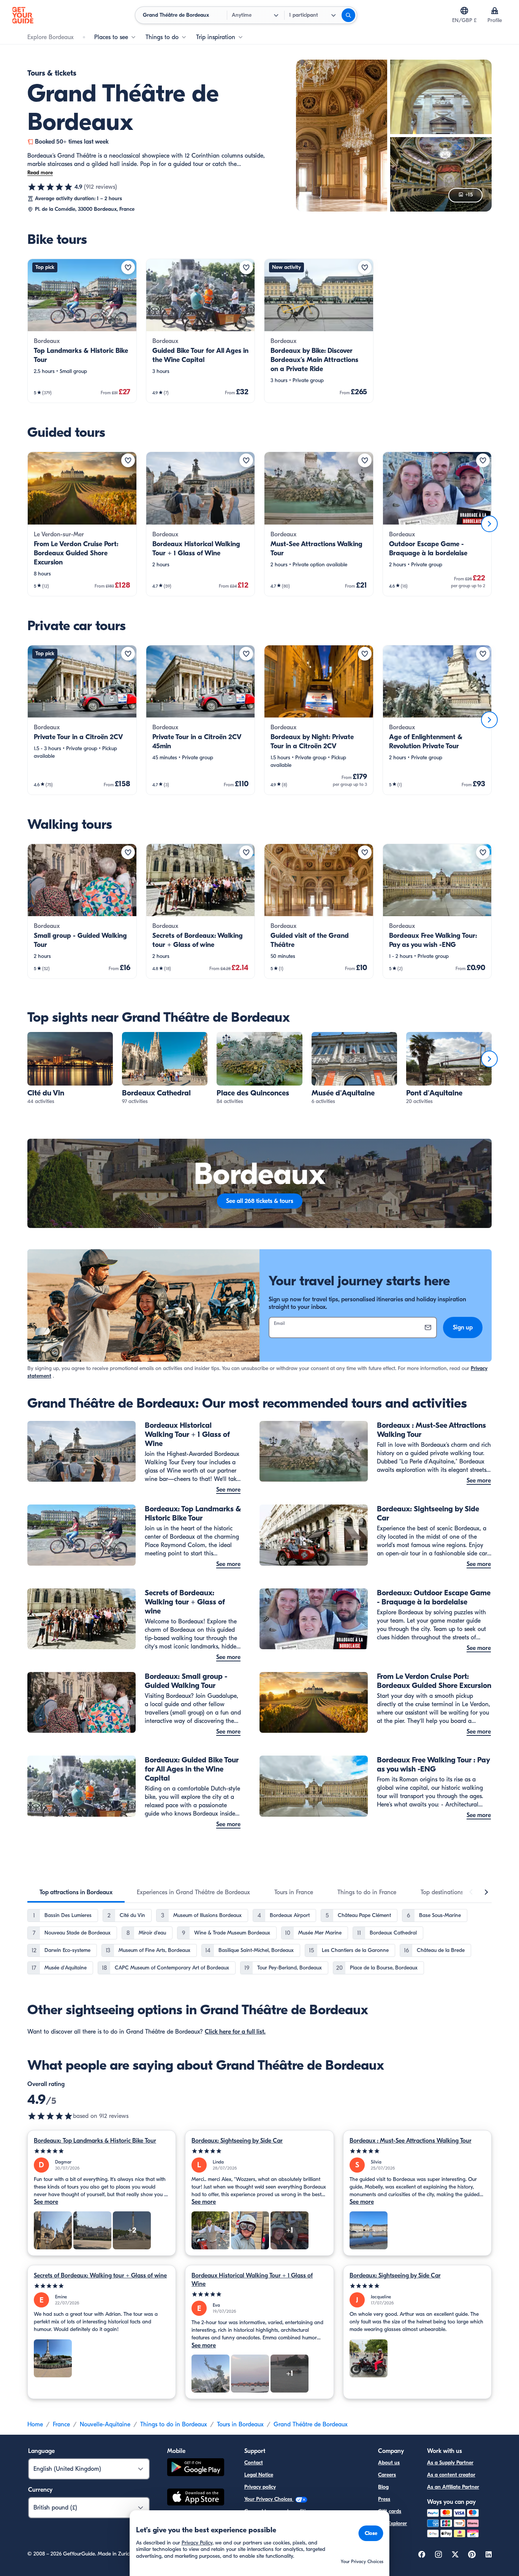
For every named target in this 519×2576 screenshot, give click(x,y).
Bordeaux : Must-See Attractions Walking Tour (411, 2141)
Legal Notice (259, 2475)
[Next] (489, 524)
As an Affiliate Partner (453, 2487)
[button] (82, 331)
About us (389, 2463)
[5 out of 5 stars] (102, 2151)
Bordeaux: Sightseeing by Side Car (237, 2141)
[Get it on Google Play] (196, 2468)
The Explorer (392, 2523)
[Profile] (495, 11)
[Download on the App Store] (196, 2498)
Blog (383, 2487)
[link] (82, 331)
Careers (387, 2475)
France (61, 2424)
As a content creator (451, 2475)
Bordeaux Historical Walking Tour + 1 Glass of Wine (252, 2280)
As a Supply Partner (450, 2463)
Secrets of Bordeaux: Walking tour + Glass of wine (100, 2276)
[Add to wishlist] (128, 267)
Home (35, 2424)
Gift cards (390, 2511)
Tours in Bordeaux (240, 2424)
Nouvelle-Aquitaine (105, 2424)
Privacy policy (260, 2487)
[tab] (76, 1892)
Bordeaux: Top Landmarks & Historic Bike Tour (95, 2141)
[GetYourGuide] (23, 15)
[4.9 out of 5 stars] (50, 187)
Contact (254, 2463)
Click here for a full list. (235, 2032)
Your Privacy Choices (269, 2499)
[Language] (464, 11)
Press (384, 2499)
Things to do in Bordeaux (174, 2424)
